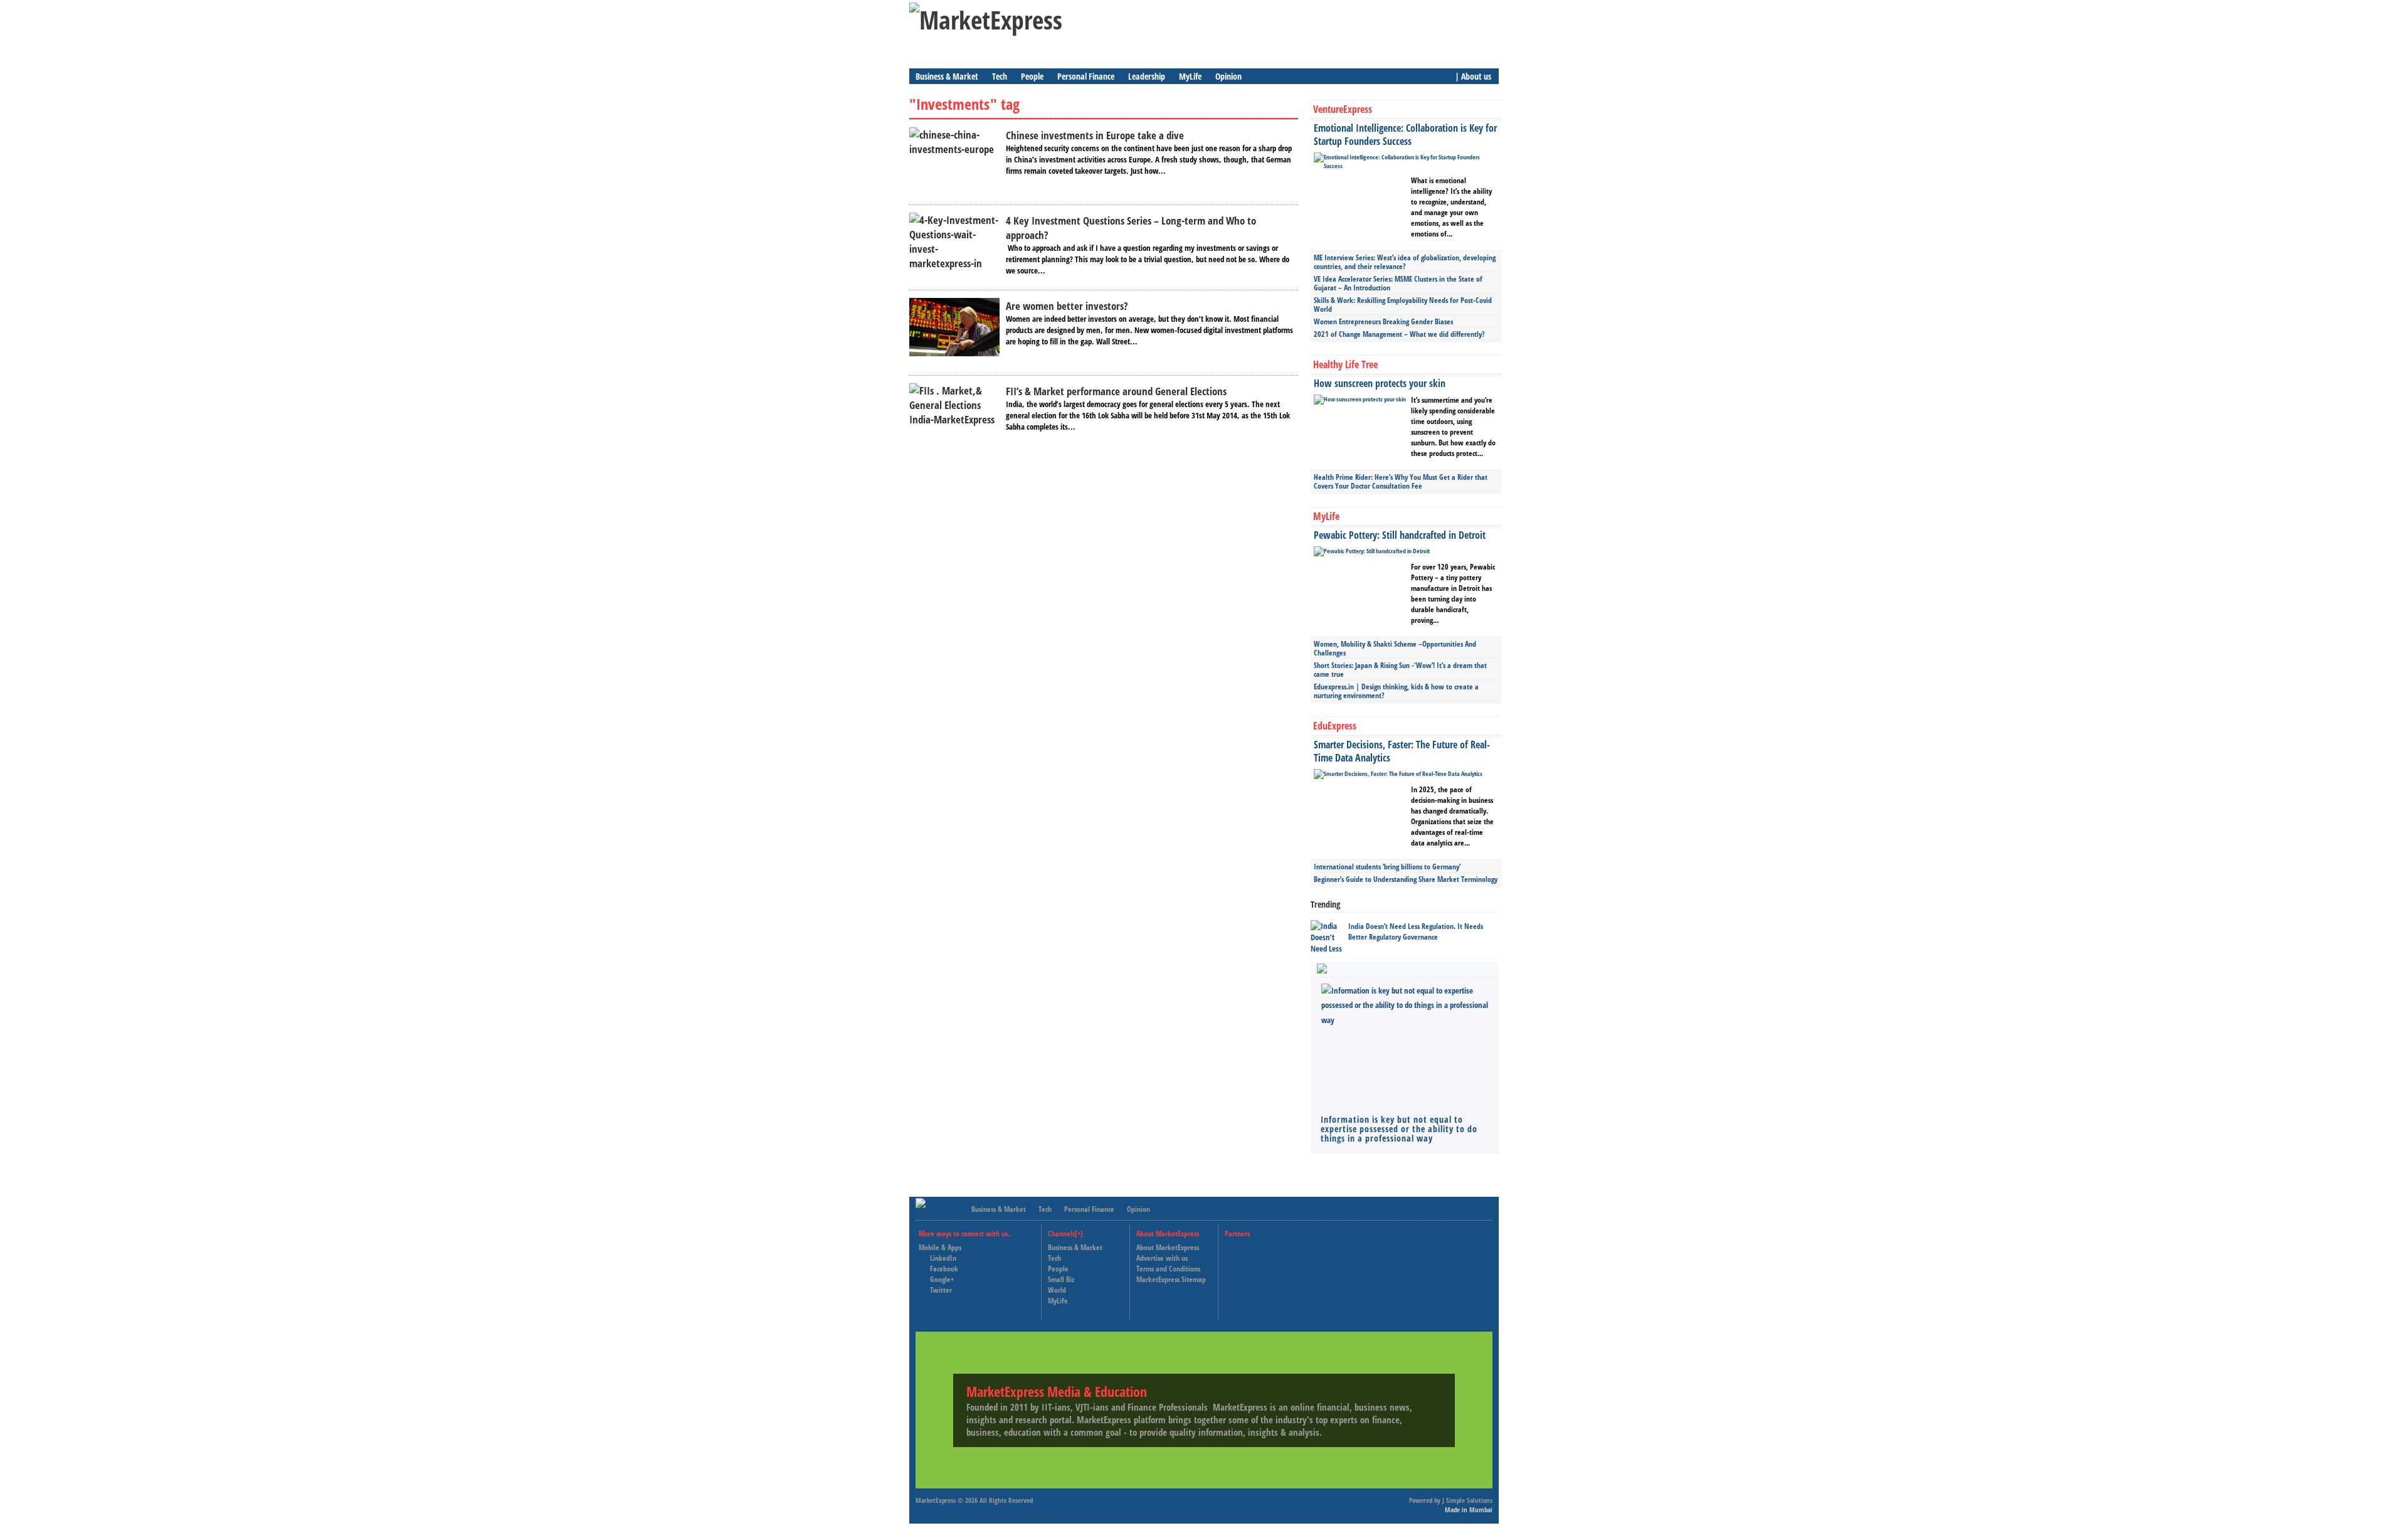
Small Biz (1061, 1279)
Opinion (1228, 76)
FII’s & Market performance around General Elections (1116, 391)
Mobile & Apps (940, 1247)
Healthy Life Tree (1345, 364)
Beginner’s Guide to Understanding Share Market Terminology (1406, 879)
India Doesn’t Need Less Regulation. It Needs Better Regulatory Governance (1416, 931)
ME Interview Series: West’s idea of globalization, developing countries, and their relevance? (1405, 262)
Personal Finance (1086, 76)
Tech (1000, 76)
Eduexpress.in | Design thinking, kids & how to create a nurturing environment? (1396, 691)
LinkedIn (943, 1258)
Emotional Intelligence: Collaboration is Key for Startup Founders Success (1405, 135)
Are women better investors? (1067, 306)
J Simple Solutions (1467, 1500)
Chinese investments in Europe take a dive (1095, 135)
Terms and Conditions (1168, 1269)
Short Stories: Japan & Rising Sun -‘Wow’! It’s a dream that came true (1400, 670)
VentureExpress (1343, 109)
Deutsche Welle (1259, 1247)
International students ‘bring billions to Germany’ (1387, 867)
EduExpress (1335, 726)
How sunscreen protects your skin (1380, 383)
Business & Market (947, 76)
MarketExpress (936, 1500)
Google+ (942, 1279)
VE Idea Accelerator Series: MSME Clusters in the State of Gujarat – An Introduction (1398, 283)
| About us (1473, 76)
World (1057, 1290)
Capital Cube (1255, 1269)
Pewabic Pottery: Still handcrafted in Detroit (1400, 535)
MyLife (1190, 76)
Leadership (1147, 76)
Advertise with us (1162, 1258)
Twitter (941, 1290)
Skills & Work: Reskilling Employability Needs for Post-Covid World (1403, 305)
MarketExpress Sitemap (1171, 1279)
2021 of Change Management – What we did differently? (1399, 334)
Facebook (944, 1269)
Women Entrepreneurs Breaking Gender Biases (1383, 321)
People (1032, 76)
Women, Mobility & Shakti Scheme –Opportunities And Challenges (1395, 648)
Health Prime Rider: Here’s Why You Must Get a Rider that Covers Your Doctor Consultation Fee (1401, 481)
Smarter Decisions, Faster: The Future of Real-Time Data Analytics (1402, 751)
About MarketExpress (1168, 1247)
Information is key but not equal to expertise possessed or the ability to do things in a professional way (1399, 1129)
